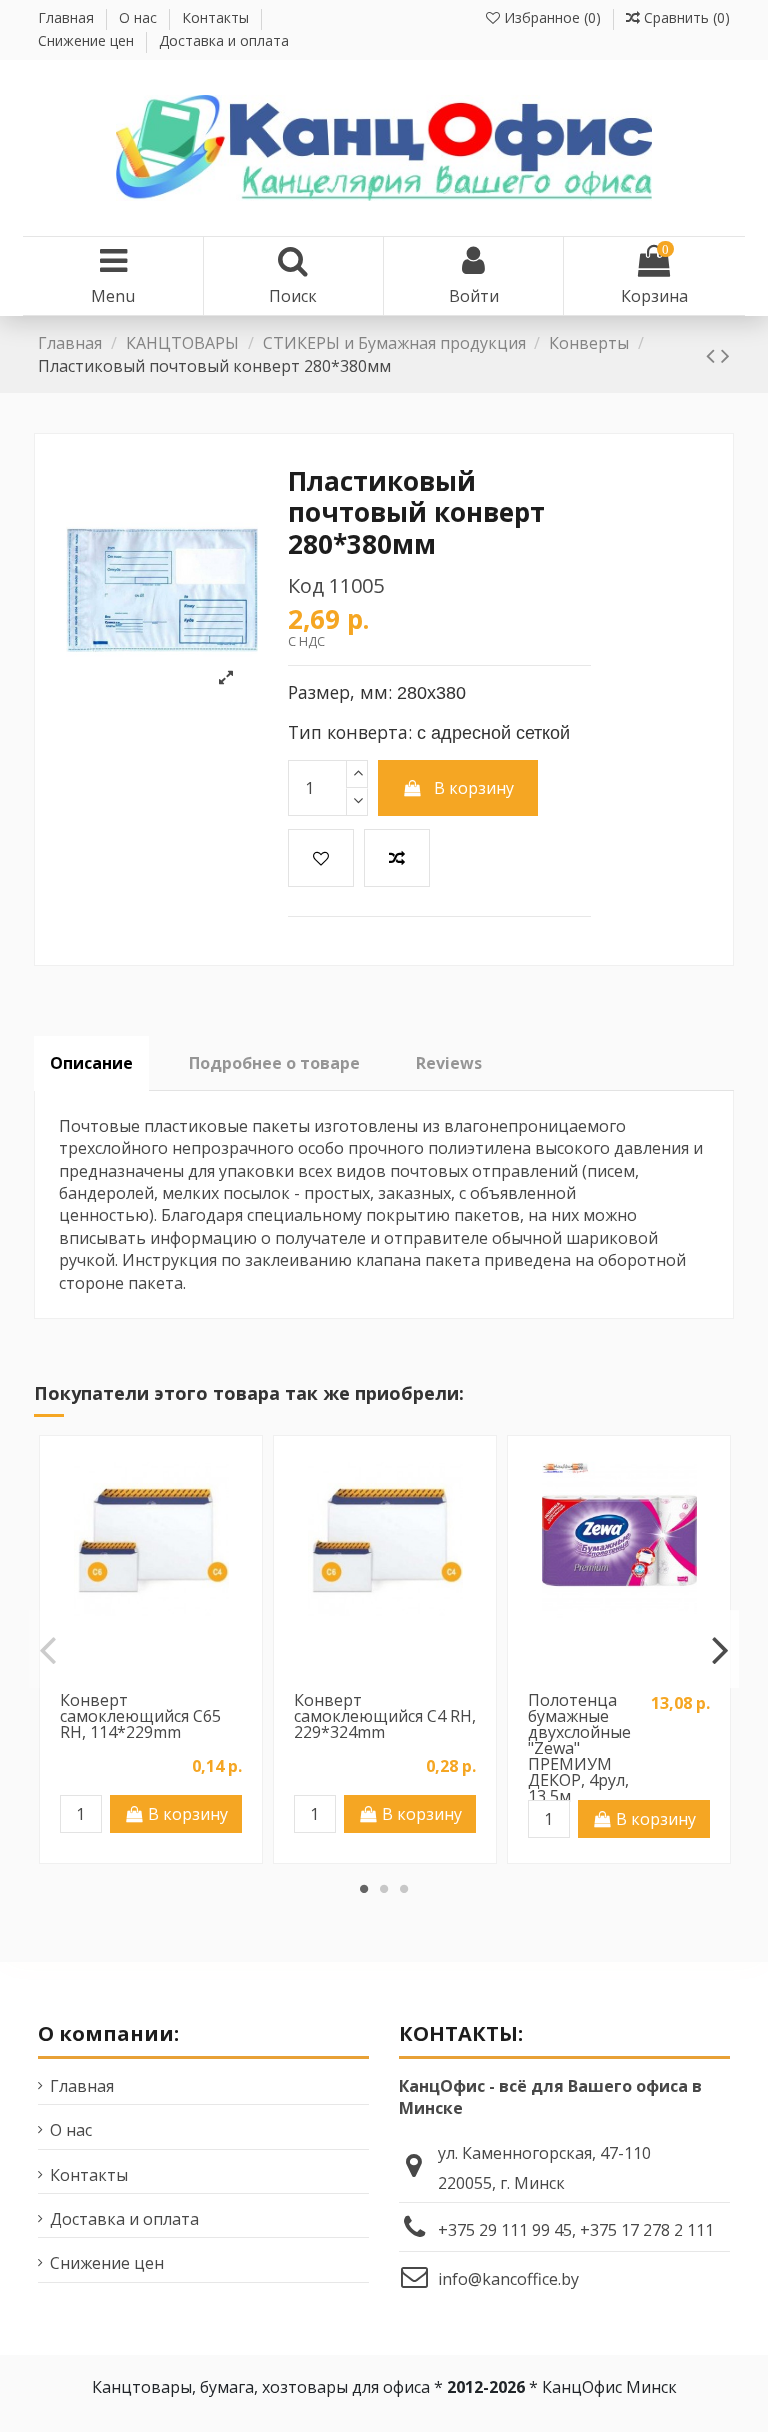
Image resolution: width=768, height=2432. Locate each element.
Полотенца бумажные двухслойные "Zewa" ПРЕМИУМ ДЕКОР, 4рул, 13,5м (579, 1748)
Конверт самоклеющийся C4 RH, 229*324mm (385, 1716)
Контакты (217, 17)
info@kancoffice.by (508, 2279)
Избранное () (552, 17)
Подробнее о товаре (274, 1063)
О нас (140, 17)
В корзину (474, 788)
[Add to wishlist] (321, 858)
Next (718, 1649)
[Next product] (725, 354)
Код (306, 585)
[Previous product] (713, 354)
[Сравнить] (167, 1658)
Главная (68, 17)
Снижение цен (88, 40)
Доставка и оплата (224, 40)
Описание (91, 1063)
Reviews (449, 1063)
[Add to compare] (397, 858)
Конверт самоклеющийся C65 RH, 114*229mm (140, 1716)
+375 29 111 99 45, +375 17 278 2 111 (576, 2230)
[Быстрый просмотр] (151, 1690)
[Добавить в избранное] (135, 1658)
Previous (48, 1649)
